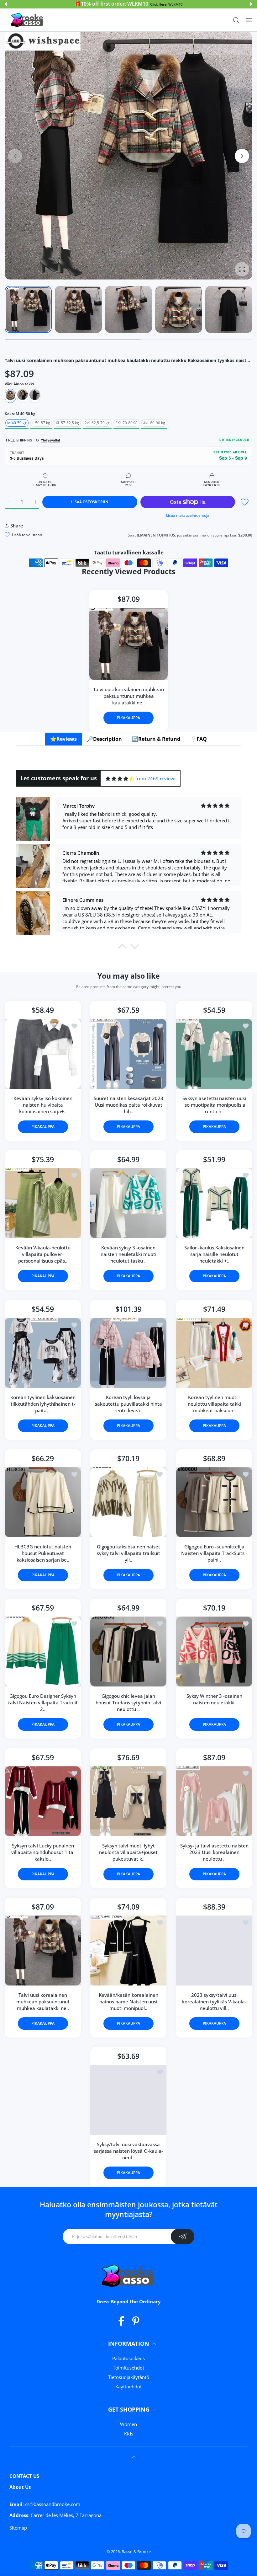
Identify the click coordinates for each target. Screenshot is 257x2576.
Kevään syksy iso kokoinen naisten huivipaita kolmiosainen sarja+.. (43, 1105)
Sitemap (18, 2528)
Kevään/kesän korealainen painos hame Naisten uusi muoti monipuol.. (128, 2001)
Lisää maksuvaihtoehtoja (188, 515)
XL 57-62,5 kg (67, 423)
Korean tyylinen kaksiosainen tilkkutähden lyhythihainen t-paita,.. (43, 1404)
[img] (120, 779)
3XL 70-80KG (126, 423)
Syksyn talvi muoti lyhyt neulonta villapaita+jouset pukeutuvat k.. (128, 1852)
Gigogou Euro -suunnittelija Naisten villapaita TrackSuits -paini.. (214, 1553)
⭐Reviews (63, 739)
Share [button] (17, 526)
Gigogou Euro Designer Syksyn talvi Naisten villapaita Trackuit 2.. (43, 1702)
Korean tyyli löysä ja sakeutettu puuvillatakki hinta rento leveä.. (128, 1404)
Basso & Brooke (136, 2552)
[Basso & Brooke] (28, 20)
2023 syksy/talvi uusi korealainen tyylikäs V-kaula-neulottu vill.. (214, 2001)
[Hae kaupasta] (236, 20)
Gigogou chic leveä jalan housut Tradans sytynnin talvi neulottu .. (128, 1702)
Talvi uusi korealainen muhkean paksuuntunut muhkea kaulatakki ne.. (128, 696)
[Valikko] (249, 20)
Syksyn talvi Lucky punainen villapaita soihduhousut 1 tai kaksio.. (43, 1852)
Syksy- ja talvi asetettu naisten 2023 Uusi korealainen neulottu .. (214, 1852)
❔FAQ (199, 739)
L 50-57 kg (41, 423)
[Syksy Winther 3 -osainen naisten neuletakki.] (214, 1651)
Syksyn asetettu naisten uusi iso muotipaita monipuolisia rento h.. (214, 1105)
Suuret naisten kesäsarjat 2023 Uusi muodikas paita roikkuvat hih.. (128, 1105)
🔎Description (104, 739)
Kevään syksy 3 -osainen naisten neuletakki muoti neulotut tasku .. (128, 1254)
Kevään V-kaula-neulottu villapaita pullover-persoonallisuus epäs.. (43, 1254)
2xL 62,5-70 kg (97, 423)
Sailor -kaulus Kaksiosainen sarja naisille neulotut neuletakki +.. (214, 1254)
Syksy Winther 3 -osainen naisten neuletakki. (214, 1699)
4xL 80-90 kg (154, 423)
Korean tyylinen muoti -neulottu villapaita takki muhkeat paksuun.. (214, 1404)
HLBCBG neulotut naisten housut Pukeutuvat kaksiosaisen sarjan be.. (43, 1553)
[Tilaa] (183, 2237)
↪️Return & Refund (156, 739)
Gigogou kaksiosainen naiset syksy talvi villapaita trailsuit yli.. (128, 1553)
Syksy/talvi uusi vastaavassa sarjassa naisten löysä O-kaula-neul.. (128, 2151)
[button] (6, 4)
